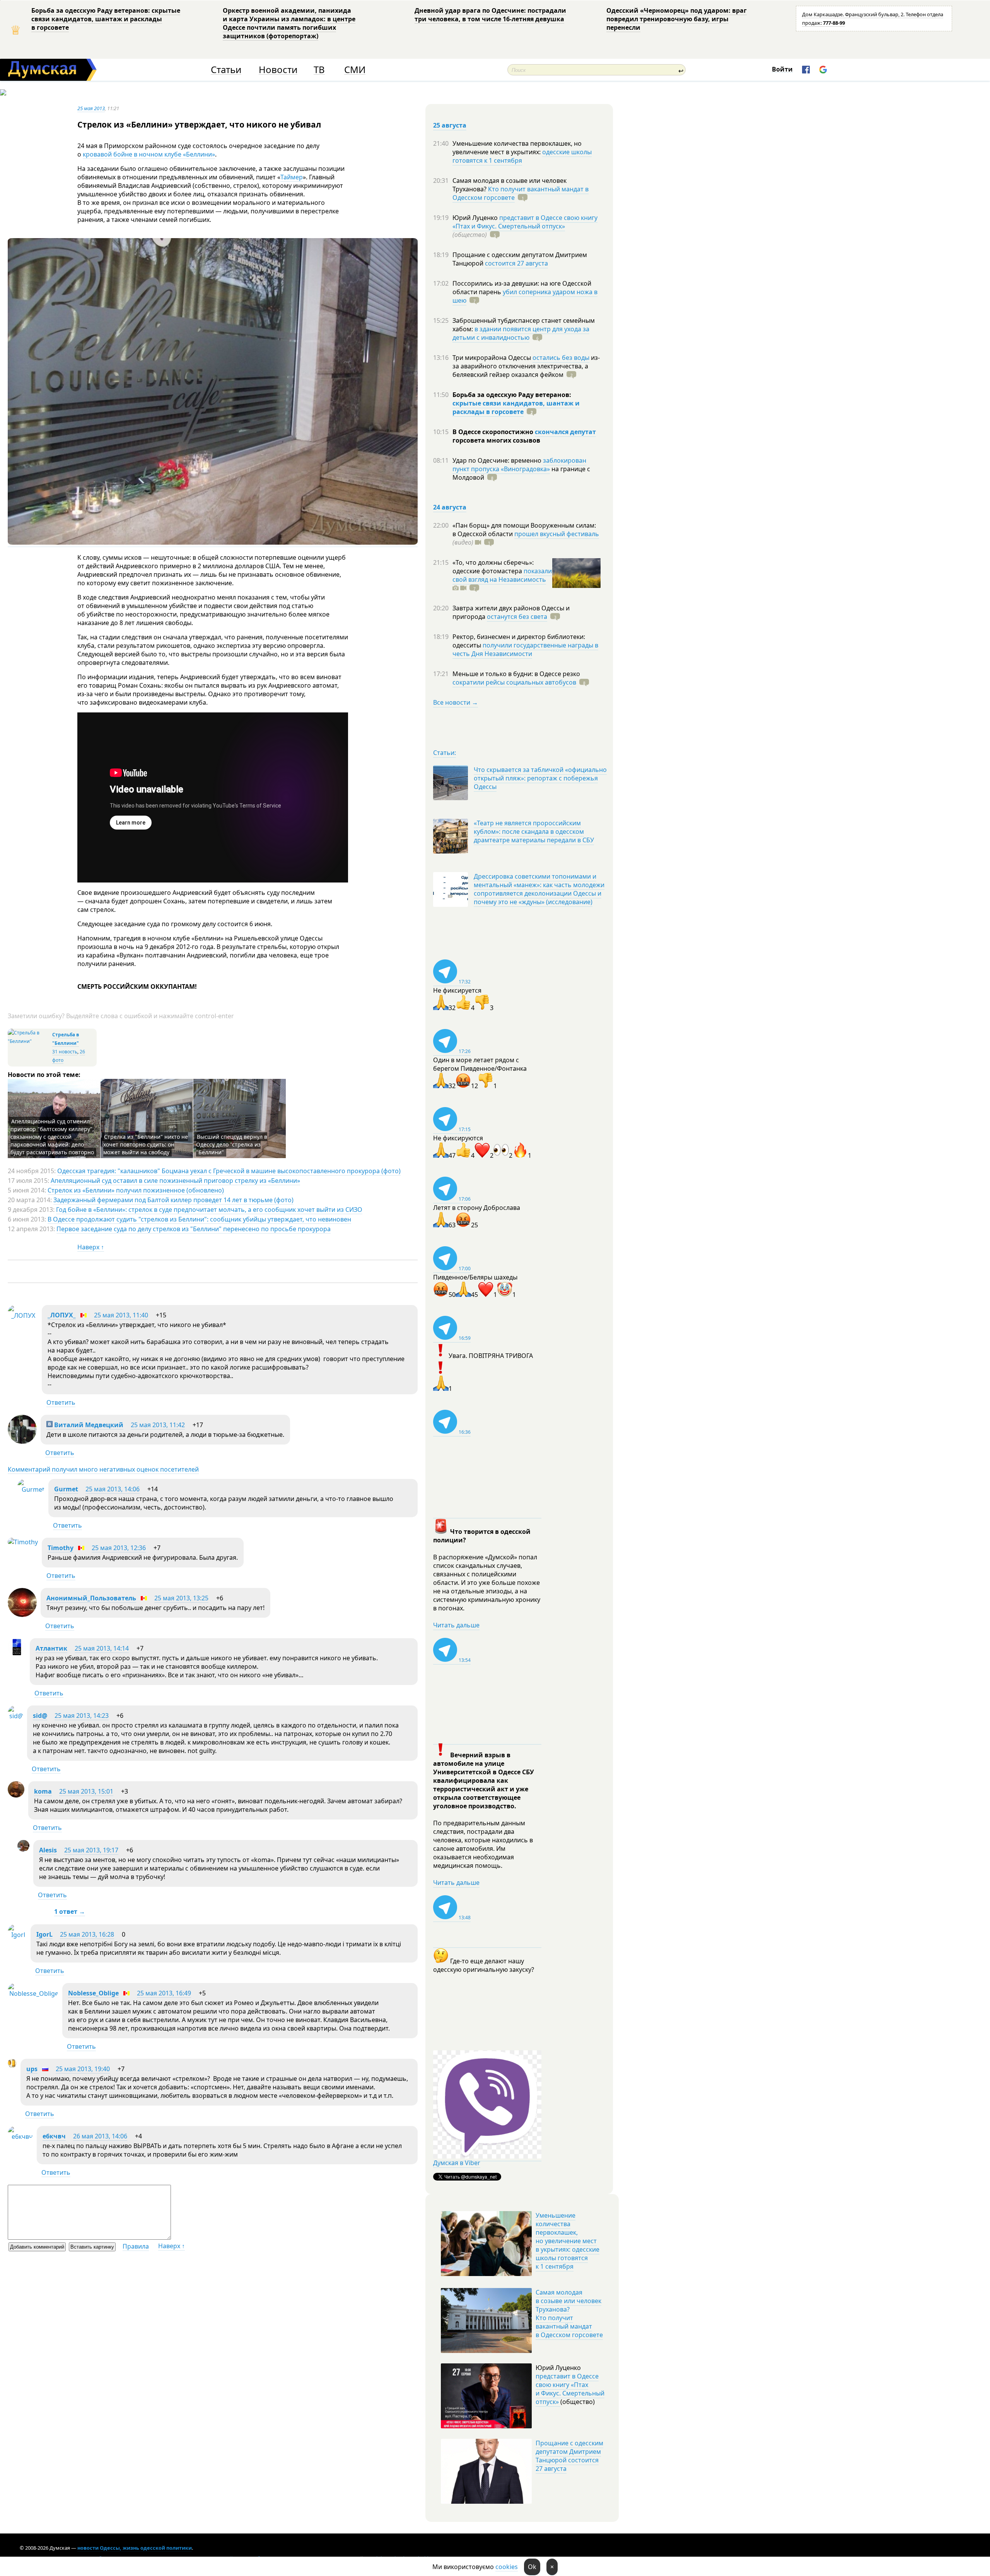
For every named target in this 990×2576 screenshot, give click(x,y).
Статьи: (445, 753)
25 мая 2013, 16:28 (87, 1934)
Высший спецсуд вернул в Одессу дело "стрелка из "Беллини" (232, 1144)
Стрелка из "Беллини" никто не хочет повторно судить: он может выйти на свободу (146, 1144)
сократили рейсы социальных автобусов (514, 682)
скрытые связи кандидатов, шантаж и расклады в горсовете (516, 407)
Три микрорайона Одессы (492, 358)
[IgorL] (17, 1935)
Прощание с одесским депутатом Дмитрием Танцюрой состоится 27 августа (569, 2456)
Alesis (48, 1850)
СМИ (355, 70)
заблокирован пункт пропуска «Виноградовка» (519, 465)
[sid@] (15, 1716)
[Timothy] (23, 1542)
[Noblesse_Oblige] (33, 1993)
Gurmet (66, 1489)
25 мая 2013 (91, 108)
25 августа (450, 125)
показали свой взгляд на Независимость (502, 575)
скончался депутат (565, 432)
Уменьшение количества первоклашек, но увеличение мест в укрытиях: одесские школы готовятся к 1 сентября (568, 2241)
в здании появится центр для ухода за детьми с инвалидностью (521, 333)
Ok (532, 2567)
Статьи (226, 70)
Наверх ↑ (91, 1247)
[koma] (16, 1795)
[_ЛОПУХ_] (23, 1315)
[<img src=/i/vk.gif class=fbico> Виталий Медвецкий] (22, 1441)
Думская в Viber (457, 2163)
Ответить (61, 1402)
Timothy (61, 1548)
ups (32, 2069)
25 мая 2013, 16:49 (164, 1993)
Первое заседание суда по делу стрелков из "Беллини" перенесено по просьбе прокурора (194, 1229)
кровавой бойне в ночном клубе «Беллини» (149, 154)
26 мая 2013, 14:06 (100, 2136)
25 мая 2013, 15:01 (86, 1791)
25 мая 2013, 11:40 (121, 1315)
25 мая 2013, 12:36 (119, 1548)
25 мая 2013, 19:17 (91, 1850)
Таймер (292, 177)
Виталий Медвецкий (88, 1425)
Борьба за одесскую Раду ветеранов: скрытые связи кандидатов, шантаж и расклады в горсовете (106, 19)
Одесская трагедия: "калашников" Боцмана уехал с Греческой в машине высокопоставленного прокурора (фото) (229, 1171)
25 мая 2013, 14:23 (82, 1716)
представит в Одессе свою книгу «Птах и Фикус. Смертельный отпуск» (525, 222)
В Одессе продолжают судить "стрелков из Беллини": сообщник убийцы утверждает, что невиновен (199, 1219)
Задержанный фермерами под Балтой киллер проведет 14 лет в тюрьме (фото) (173, 1200)
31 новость (65, 1052)
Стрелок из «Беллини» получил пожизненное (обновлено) (136, 1190)
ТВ (319, 70)
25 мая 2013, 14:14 (102, 1648)
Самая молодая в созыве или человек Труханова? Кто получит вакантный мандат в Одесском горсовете (569, 2314)
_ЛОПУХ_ (62, 1315)
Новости (278, 70)
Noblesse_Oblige (93, 1993)
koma (43, 1791)
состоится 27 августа (516, 263)
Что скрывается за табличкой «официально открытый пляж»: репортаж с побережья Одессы (540, 778)
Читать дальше (456, 1625)
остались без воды (561, 358)
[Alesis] (23, 1849)
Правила (136, 2246)
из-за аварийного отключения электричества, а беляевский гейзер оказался (526, 366)
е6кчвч (54, 2136)
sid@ (40, 1716)
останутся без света (517, 617)
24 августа (450, 507)
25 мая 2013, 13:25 (181, 1598)
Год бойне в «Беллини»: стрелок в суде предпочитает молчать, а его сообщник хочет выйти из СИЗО (209, 1210)
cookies (507, 2567)
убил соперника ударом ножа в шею (525, 296)
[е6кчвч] (20, 2136)
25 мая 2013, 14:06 (113, 1489)
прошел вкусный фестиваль (557, 534)
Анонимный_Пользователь (91, 1598)
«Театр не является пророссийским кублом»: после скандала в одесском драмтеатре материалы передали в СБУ (534, 831)
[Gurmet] (31, 1489)
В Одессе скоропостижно (494, 432)
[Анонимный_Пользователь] (22, 1615)
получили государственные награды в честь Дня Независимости (525, 649)
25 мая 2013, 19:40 (83, 2069)
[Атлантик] (17, 1654)
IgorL (44, 1934)
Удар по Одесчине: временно (498, 460)
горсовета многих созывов (496, 440)
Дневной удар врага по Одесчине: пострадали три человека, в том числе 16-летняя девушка (490, 15)
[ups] (12, 2065)
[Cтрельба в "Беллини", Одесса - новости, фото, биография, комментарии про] (29, 1041)
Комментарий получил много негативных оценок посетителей (103, 1469)
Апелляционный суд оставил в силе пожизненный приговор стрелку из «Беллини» (175, 1181)
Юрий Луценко (476, 218)
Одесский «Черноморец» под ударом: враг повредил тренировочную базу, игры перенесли (677, 19)
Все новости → (456, 702)
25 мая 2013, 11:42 (158, 1425)
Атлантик (51, 1648)
